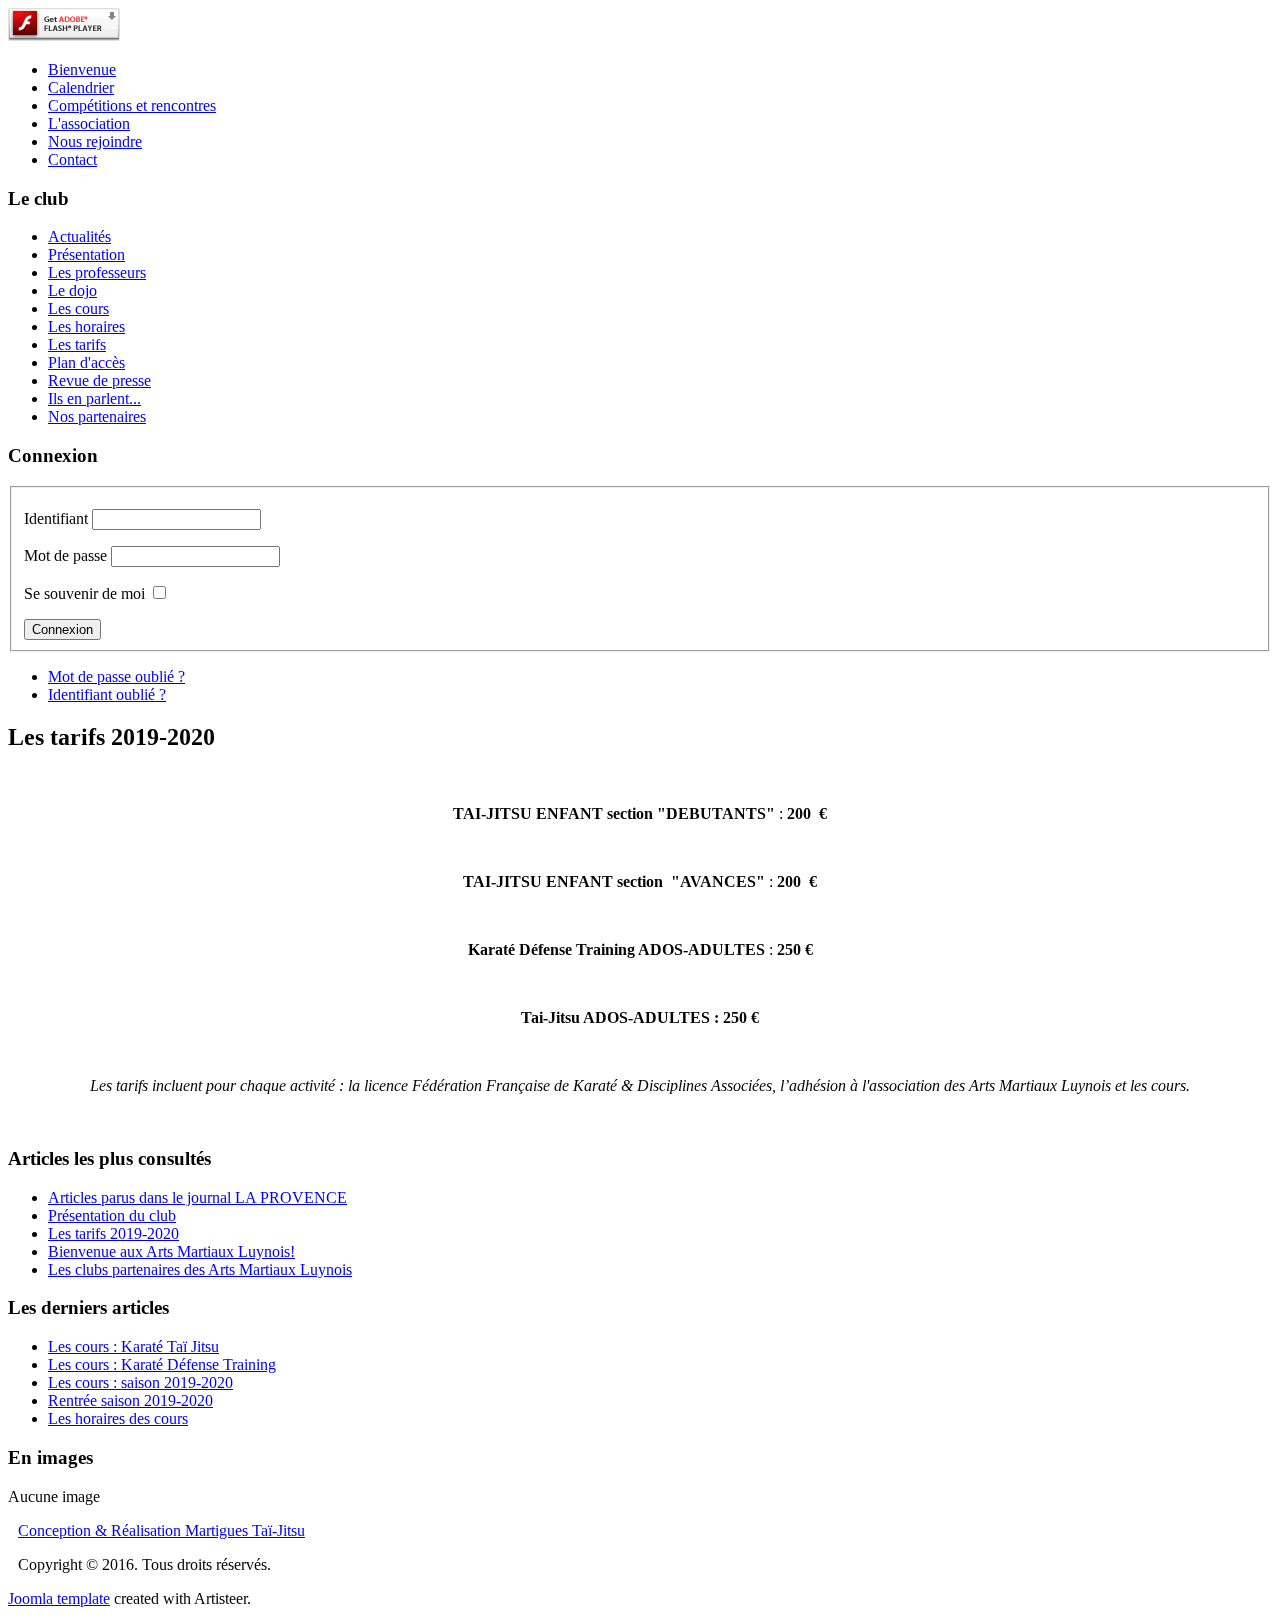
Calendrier (81, 87)
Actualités (79, 236)
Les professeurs (97, 272)
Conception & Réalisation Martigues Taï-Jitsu (161, 1530)
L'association (89, 123)
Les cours (78, 308)
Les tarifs (77, 344)
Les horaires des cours (118, 1418)
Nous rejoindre (95, 141)
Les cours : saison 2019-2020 (140, 1382)
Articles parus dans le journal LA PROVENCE (197, 1197)
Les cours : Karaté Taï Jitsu (133, 1346)
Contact (72, 159)
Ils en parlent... (94, 398)
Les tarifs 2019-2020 (113, 1233)
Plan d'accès (86, 362)
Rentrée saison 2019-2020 (130, 1400)
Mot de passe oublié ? (116, 676)
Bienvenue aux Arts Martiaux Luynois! (171, 1251)
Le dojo (72, 290)
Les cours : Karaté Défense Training (162, 1364)
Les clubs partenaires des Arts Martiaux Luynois (200, 1269)
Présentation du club (112, 1215)
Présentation (86, 254)
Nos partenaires (97, 416)
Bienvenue (82, 69)
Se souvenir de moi (84, 593)
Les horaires (86, 326)
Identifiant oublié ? (107, 694)
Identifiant (56, 518)
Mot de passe (65, 555)
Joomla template (59, 1598)
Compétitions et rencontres (132, 105)
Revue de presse (99, 380)
